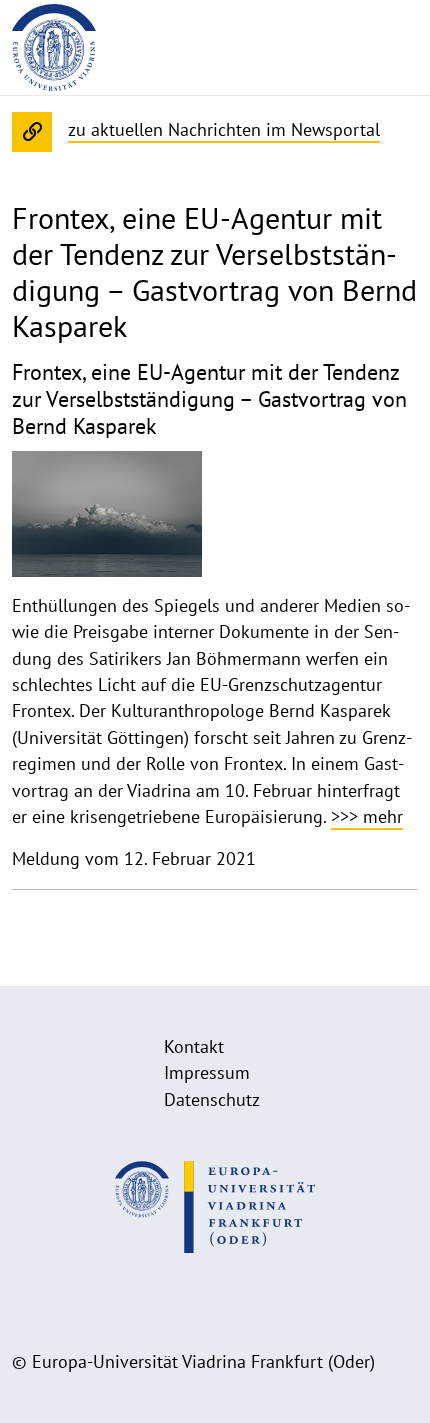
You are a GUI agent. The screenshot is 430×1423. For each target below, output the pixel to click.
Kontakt (194, 1046)
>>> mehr (367, 816)
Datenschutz (212, 1099)
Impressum (207, 1072)
